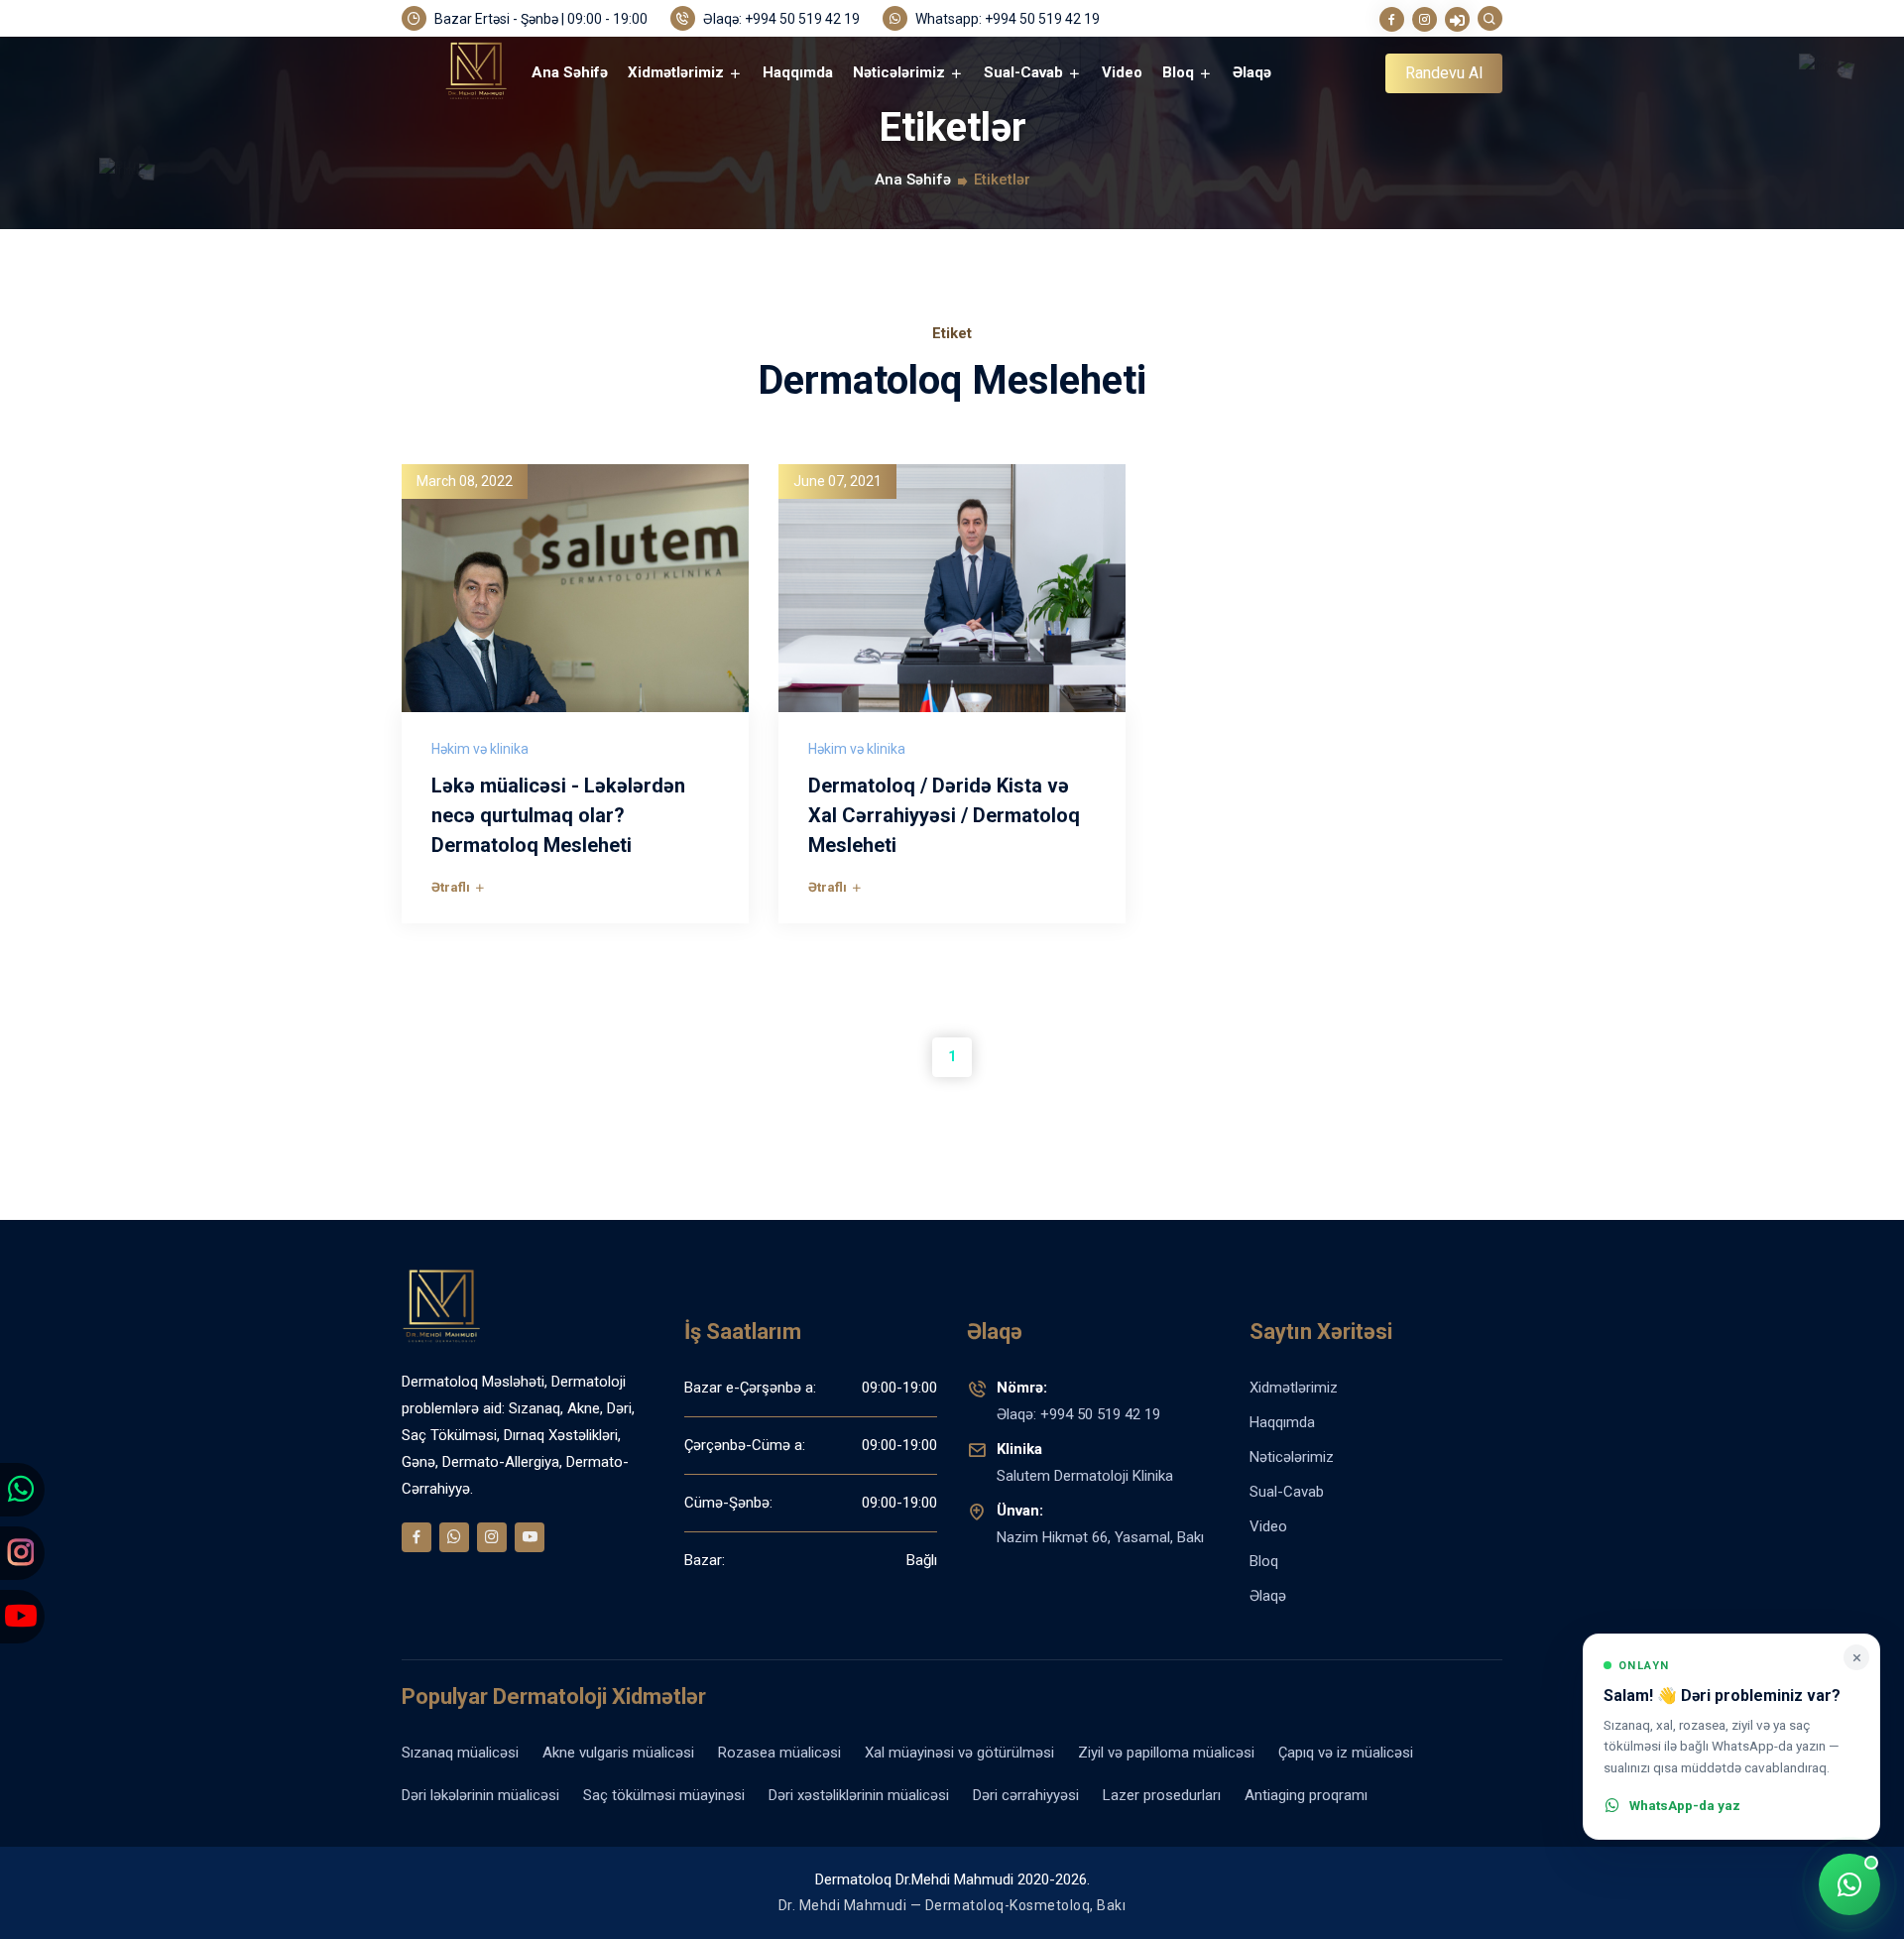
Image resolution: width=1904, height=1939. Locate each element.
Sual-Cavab (1025, 72)
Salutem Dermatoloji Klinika (1085, 1462)
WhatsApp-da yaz (1685, 1805)
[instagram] (1425, 19)
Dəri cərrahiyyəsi (1026, 1795)
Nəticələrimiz (901, 72)
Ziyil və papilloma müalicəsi (1166, 1753)
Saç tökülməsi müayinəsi (664, 1795)
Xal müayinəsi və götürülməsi (959, 1753)
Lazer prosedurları (1162, 1795)
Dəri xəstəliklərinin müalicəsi (859, 1795)
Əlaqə (1252, 72)
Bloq (1180, 72)
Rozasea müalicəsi (779, 1753)
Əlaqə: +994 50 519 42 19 (780, 19)
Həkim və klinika (480, 749)
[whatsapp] (454, 1537)
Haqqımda (798, 72)
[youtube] (530, 1537)
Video (1122, 72)
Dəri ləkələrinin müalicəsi (480, 1795)
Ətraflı (452, 887)
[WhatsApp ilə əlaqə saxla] (1849, 1884)
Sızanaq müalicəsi (460, 1753)
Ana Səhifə (570, 72)
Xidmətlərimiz (678, 72)
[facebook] (1392, 19)
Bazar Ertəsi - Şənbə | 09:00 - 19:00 (539, 19)
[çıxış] (1457, 19)
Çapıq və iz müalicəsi (1346, 1753)
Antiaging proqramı (1306, 1795)
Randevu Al (1444, 73)
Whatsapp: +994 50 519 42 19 (1006, 19)
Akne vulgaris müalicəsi (618, 1753)
